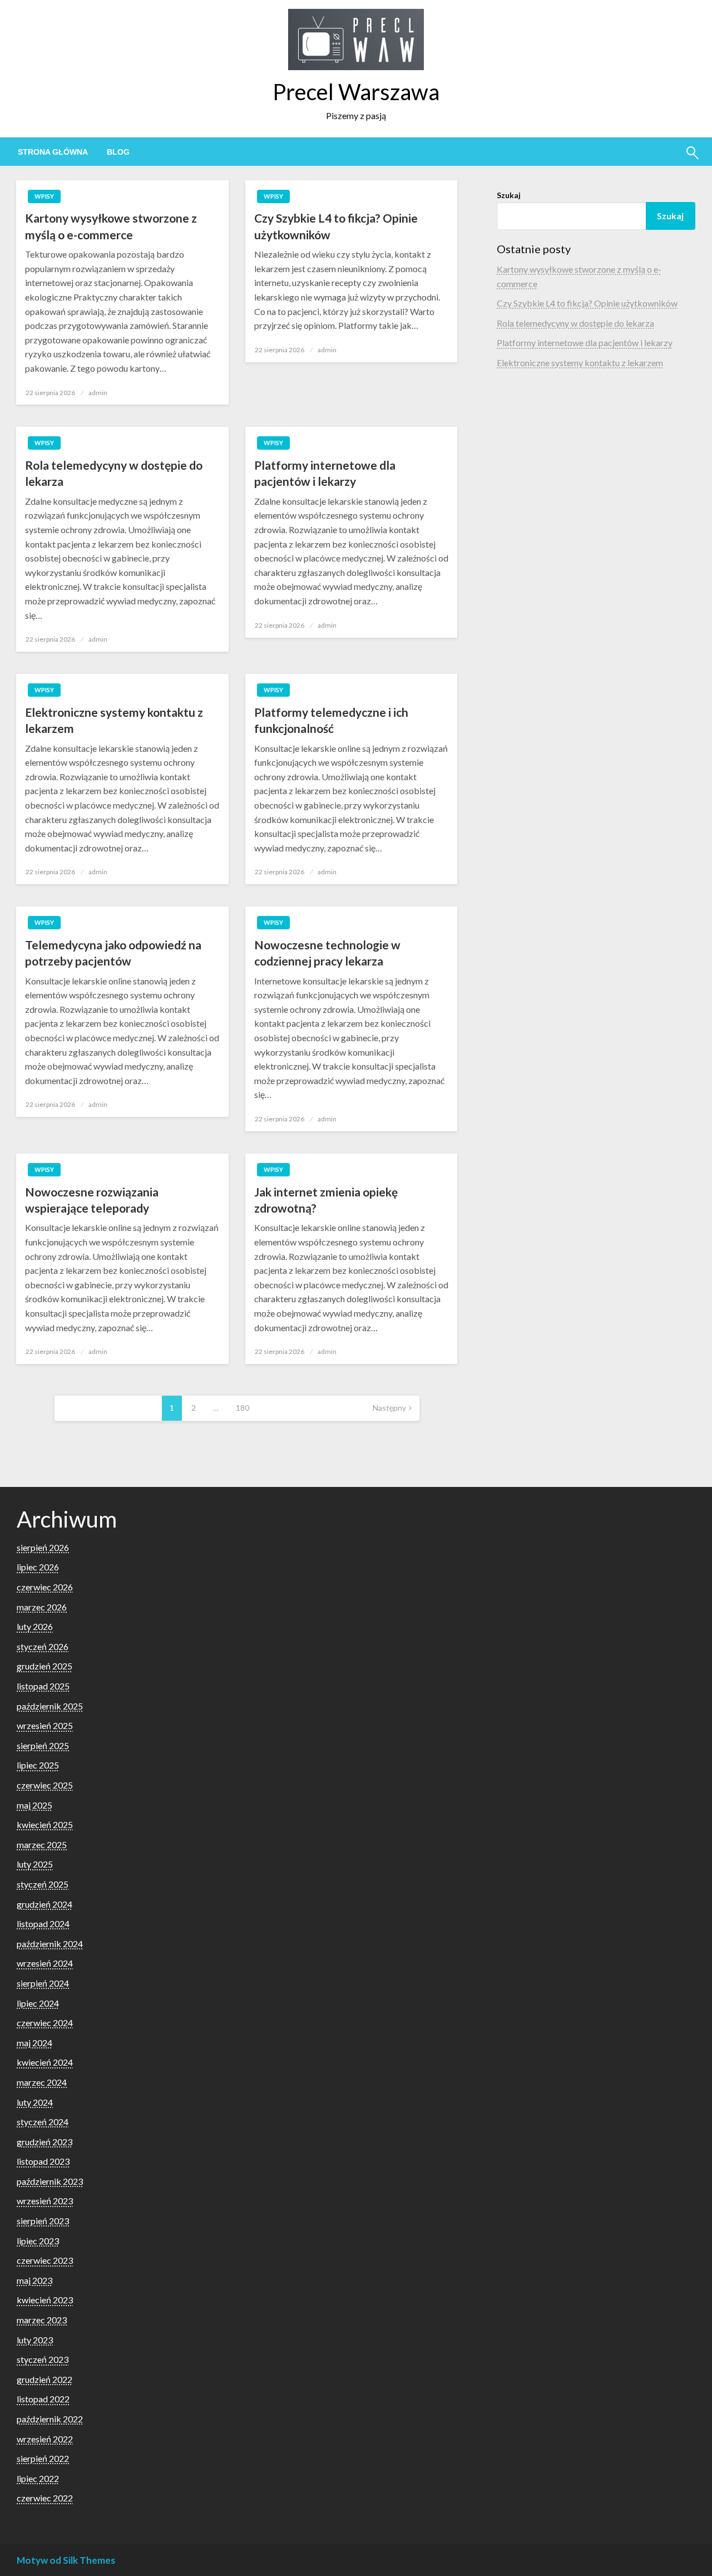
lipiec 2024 (38, 2003)
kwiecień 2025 (45, 1824)
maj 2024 (34, 2043)
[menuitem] (53, 152)
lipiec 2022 (38, 2478)
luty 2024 (35, 2102)
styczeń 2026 (43, 1646)
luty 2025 (35, 1864)
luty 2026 (35, 1626)
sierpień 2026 (43, 1547)
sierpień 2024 (43, 1983)
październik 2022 (50, 2419)
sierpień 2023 (43, 2221)
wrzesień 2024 (45, 1963)
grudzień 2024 (44, 1904)
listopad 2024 (43, 1924)
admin (98, 393)
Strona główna (53, 152)
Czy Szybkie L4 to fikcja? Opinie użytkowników (336, 226)
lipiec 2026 (38, 1567)
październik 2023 (50, 2181)
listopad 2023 (43, 2161)
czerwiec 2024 (45, 2023)
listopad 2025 (43, 1686)
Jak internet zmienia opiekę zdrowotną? (326, 1200)
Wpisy (44, 196)
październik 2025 (50, 1706)
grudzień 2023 (44, 2142)
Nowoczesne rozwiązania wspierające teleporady (92, 1200)
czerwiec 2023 (45, 2260)
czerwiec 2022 (45, 2498)
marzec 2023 (42, 2320)
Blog (118, 152)
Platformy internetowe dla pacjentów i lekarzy (325, 473)
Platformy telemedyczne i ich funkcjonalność (331, 720)
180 (243, 1408)
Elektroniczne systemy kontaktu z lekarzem (114, 720)
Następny (389, 1408)
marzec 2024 (42, 2082)
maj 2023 (34, 2280)
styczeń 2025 (43, 1884)
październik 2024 (50, 1944)
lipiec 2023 (38, 2241)
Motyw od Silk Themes (66, 2560)
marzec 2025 (42, 1844)
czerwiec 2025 (45, 1785)
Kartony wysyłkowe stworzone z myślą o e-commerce (111, 226)
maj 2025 (34, 1805)
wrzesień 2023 (45, 2201)
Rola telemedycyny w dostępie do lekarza (114, 473)
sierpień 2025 (43, 1745)
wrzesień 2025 (45, 1725)
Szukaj (509, 195)
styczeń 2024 (43, 2122)
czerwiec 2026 (45, 1587)
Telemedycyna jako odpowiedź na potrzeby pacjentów (113, 953)
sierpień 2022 (43, 2458)
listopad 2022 (43, 2399)
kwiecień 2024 (45, 2062)
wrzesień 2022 (45, 2439)
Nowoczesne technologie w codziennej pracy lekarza (327, 953)
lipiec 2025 (38, 1765)
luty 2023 (35, 2340)
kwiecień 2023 (45, 2300)
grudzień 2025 (44, 1666)
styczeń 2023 (43, 2359)
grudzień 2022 (44, 2379)
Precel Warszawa (356, 92)
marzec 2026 (42, 1607)
